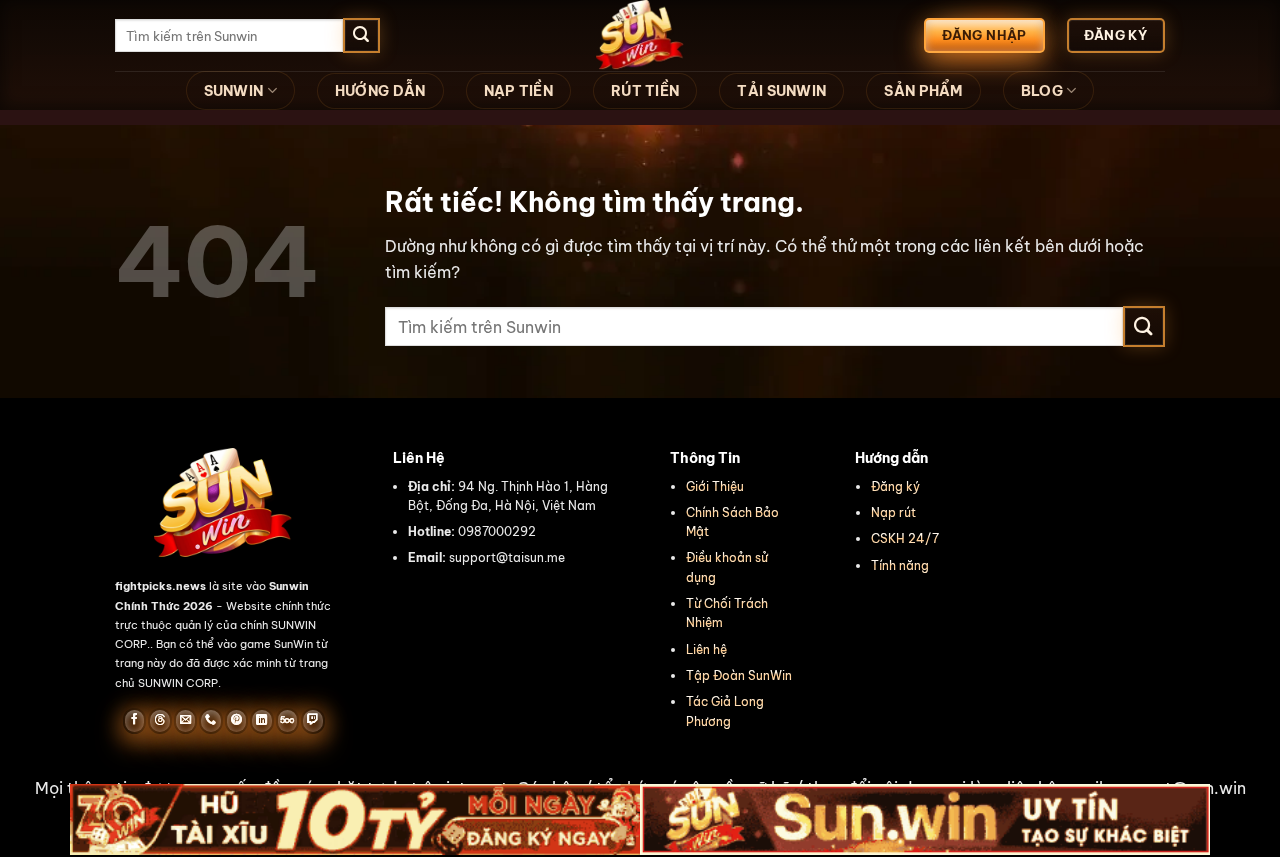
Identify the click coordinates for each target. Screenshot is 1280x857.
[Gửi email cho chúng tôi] (185, 721)
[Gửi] (361, 36)
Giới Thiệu (715, 486)
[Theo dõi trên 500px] (287, 721)
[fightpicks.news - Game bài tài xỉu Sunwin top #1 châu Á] (640, 35)
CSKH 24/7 (905, 538)
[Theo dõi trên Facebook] (134, 721)
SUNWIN (234, 91)
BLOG (1042, 91)
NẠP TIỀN (518, 91)
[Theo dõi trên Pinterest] (236, 721)
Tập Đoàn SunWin (739, 675)
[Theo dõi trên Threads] (159, 721)
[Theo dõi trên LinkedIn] (261, 721)
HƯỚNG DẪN (380, 91)
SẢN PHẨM (923, 91)
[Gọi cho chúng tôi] (210, 721)
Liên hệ (706, 649)
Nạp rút (893, 512)
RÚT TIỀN (645, 91)
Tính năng (900, 565)
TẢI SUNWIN (781, 91)
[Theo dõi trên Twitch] (312, 721)
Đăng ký (895, 486)
